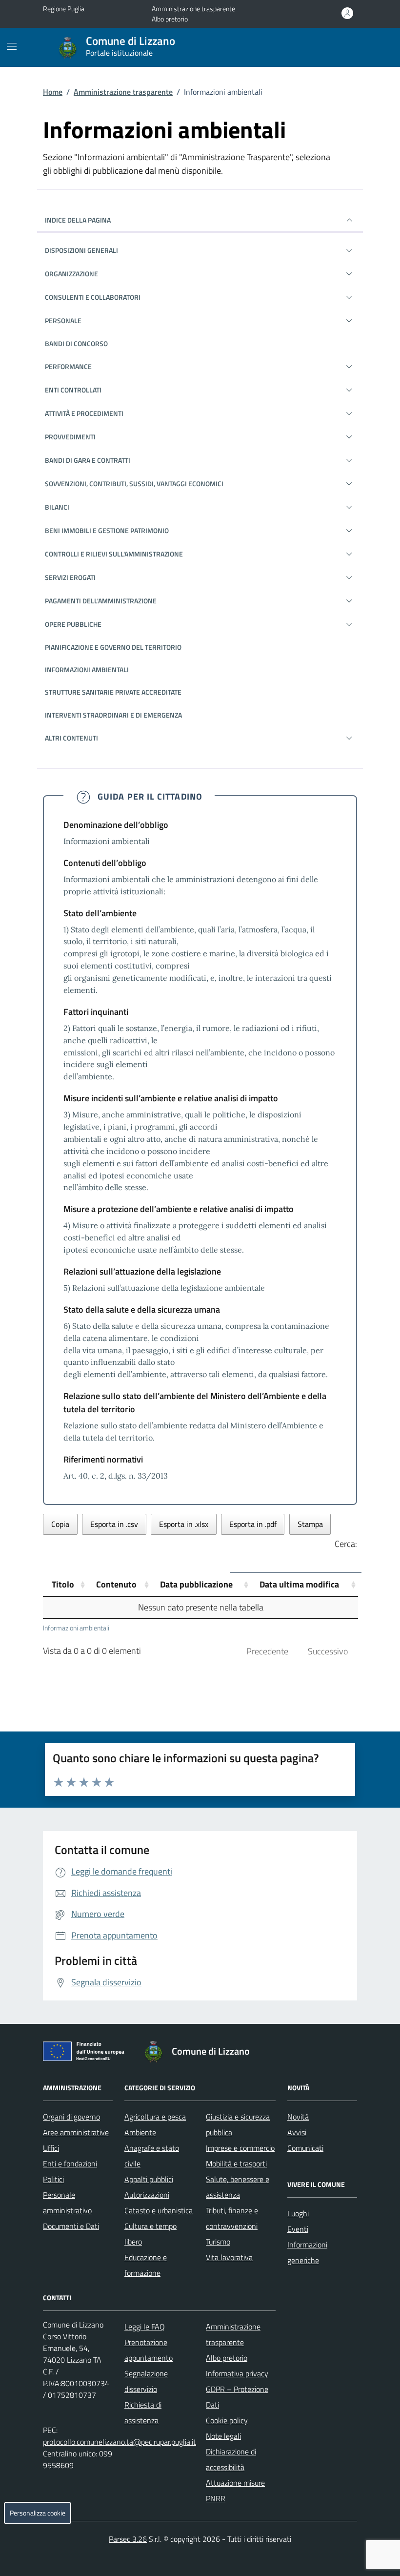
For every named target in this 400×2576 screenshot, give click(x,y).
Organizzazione (71, 274)
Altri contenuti (71, 738)
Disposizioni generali (81, 250)
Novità (298, 2117)
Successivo (328, 1651)
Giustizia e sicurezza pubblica (238, 2124)
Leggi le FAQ (145, 2327)
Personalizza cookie (38, 2513)
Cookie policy (227, 2420)
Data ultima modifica (299, 1584)
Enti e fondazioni (70, 2164)
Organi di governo (71, 2117)
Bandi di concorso (76, 343)
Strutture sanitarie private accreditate (113, 692)
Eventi (298, 2229)
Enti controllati (73, 390)
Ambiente (140, 2132)
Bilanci (57, 507)
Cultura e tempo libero (150, 2234)
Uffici (51, 2148)
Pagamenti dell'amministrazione (101, 601)
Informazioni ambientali (87, 670)
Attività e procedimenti (84, 413)
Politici (53, 2179)
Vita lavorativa (229, 2257)
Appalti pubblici (149, 2179)
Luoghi (298, 2213)
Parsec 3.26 (128, 2539)
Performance (68, 366)
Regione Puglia (64, 9)
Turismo (218, 2242)
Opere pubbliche (73, 624)
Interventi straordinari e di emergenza (113, 715)
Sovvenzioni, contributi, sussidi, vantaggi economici (134, 484)
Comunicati (305, 2148)
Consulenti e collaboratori (93, 297)
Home (53, 92)
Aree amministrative (76, 2132)
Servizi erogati (70, 577)
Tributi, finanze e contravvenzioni (232, 2218)
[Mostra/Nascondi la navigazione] (12, 46)
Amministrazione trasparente (193, 9)
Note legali (223, 2436)
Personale (63, 320)
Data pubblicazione (196, 1584)
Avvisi (297, 2132)
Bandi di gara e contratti (88, 460)
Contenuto (116, 1584)
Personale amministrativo (67, 2203)
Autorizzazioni (147, 2195)
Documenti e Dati (71, 2226)
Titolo (63, 1584)
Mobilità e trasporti (236, 2164)
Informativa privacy (237, 2373)
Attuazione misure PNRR (235, 2491)
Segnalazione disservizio (146, 2381)
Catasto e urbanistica (159, 2210)
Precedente (267, 1651)
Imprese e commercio (240, 2148)
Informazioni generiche (307, 2252)
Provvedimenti (70, 437)
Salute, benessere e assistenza (238, 2187)
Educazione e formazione (146, 2265)
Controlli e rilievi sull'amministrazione (114, 554)
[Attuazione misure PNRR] (86, 2053)
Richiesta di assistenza (143, 2412)
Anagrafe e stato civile (152, 2156)
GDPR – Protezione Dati (237, 2397)
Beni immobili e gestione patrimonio (107, 530)
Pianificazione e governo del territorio (113, 647)
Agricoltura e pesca (155, 2117)
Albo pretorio (170, 19)
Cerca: (346, 1544)
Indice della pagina (78, 220)
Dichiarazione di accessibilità (231, 2459)
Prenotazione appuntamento (149, 2350)
